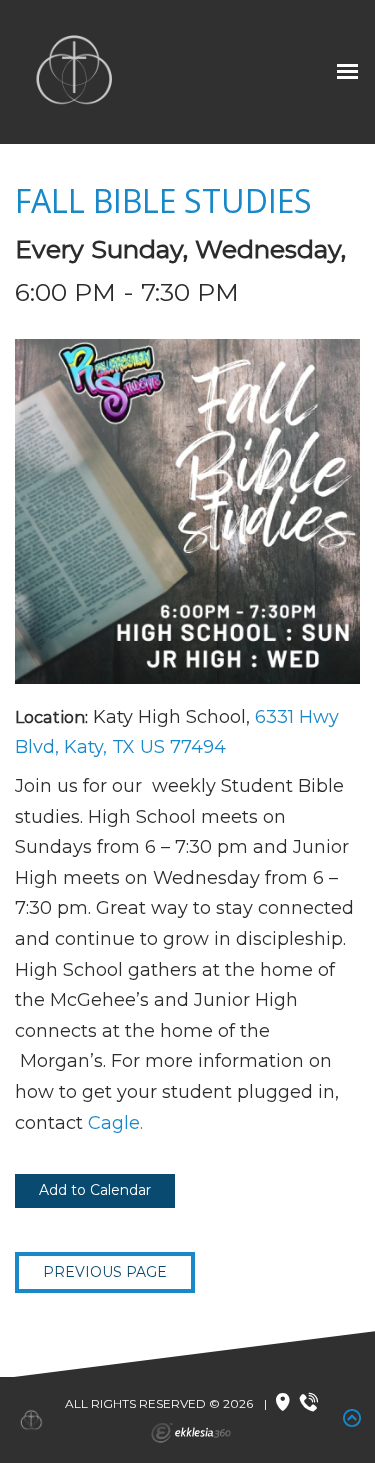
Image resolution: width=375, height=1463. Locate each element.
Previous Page (105, 1272)
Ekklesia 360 (191, 1433)
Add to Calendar (95, 1190)
